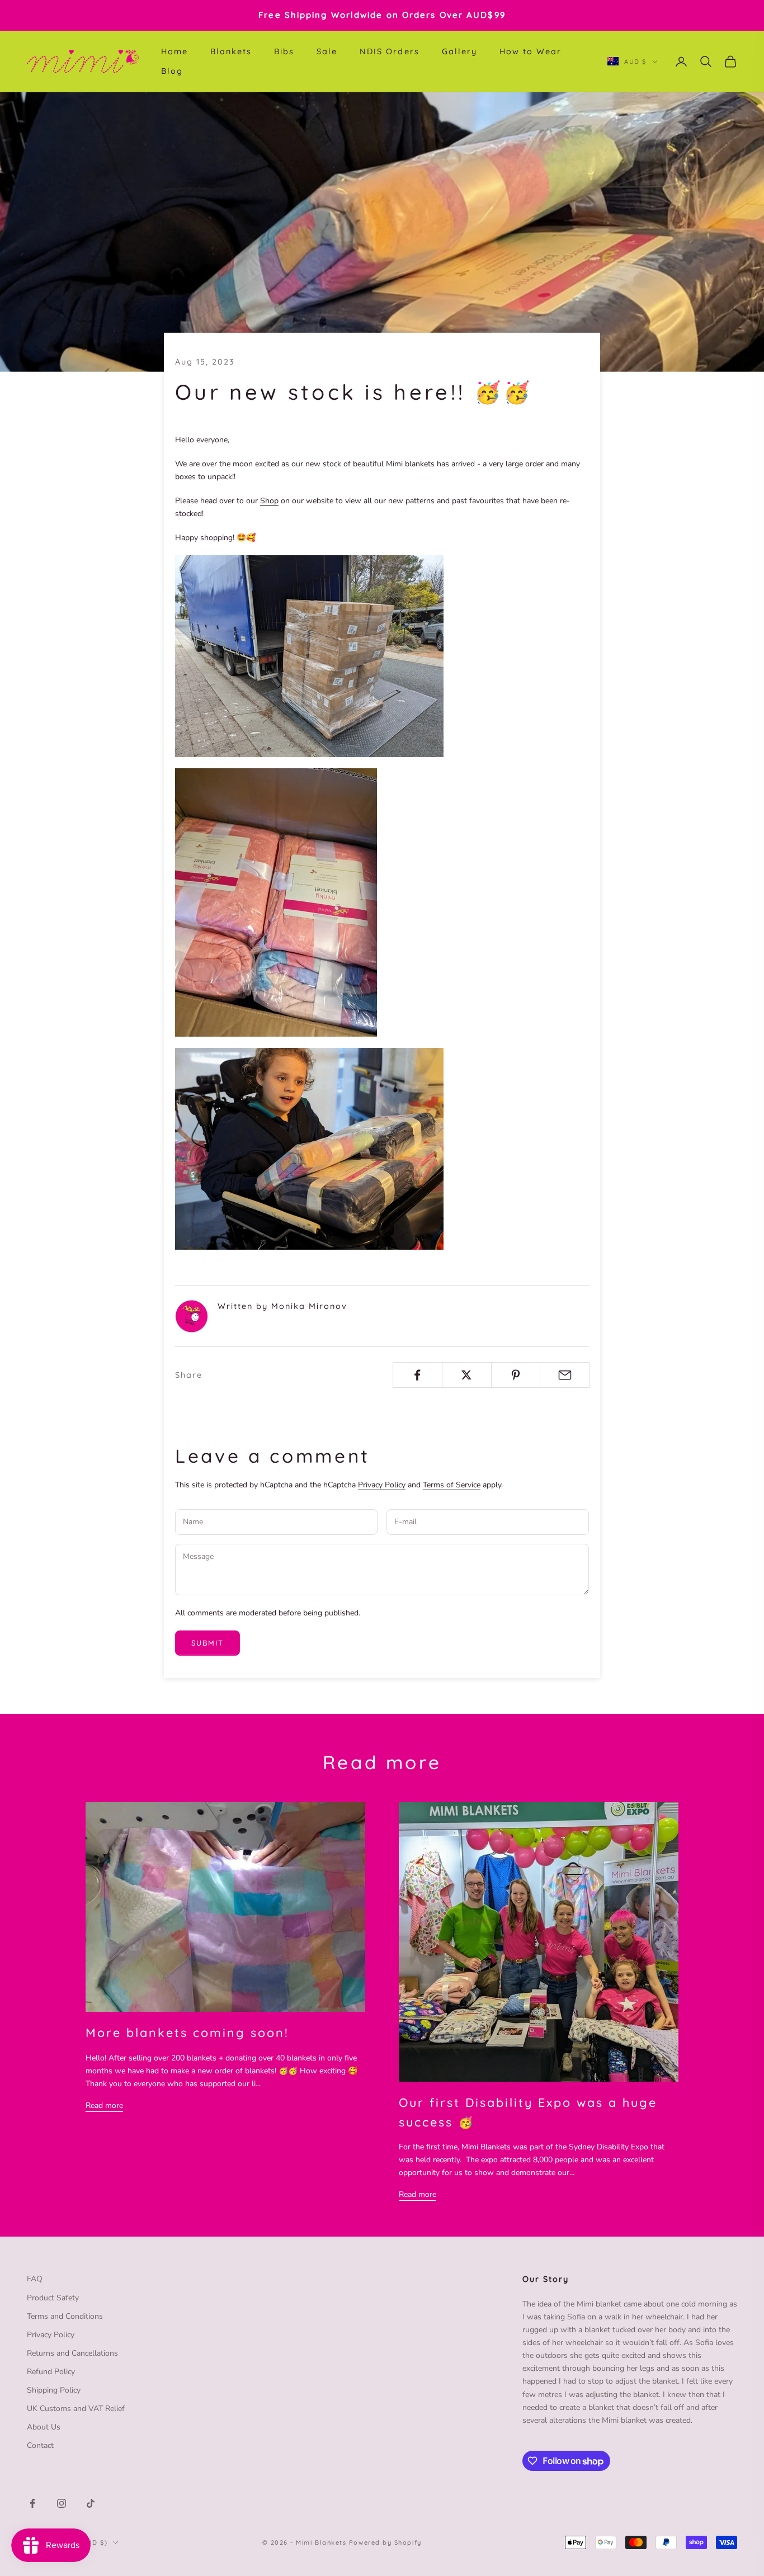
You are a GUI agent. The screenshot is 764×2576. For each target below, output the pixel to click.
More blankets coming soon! (187, 2032)
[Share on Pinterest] (516, 1375)
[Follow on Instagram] (62, 2503)
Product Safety (53, 2298)
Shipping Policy (54, 2390)
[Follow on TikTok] (91, 2503)
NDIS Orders (389, 51)
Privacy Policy (382, 1485)
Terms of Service (452, 1485)
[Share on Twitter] (467, 1375)
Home (175, 51)
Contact (40, 2445)
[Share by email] (565, 1375)
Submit (207, 1643)
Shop (269, 501)
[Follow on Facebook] (32, 2503)
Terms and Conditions (65, 2316)
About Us (44, 2427)
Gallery (459, 51)
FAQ (35, 2279)
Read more (104, 2105)
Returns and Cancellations (72, 2353)
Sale (327, 51)
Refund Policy (51, 2372)
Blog (172, 71)
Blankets (231, 51)
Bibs (284, 51)
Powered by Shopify (385, 2542)
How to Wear (530, 51)
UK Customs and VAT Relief (76, 2409)
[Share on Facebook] (418, 1375)
